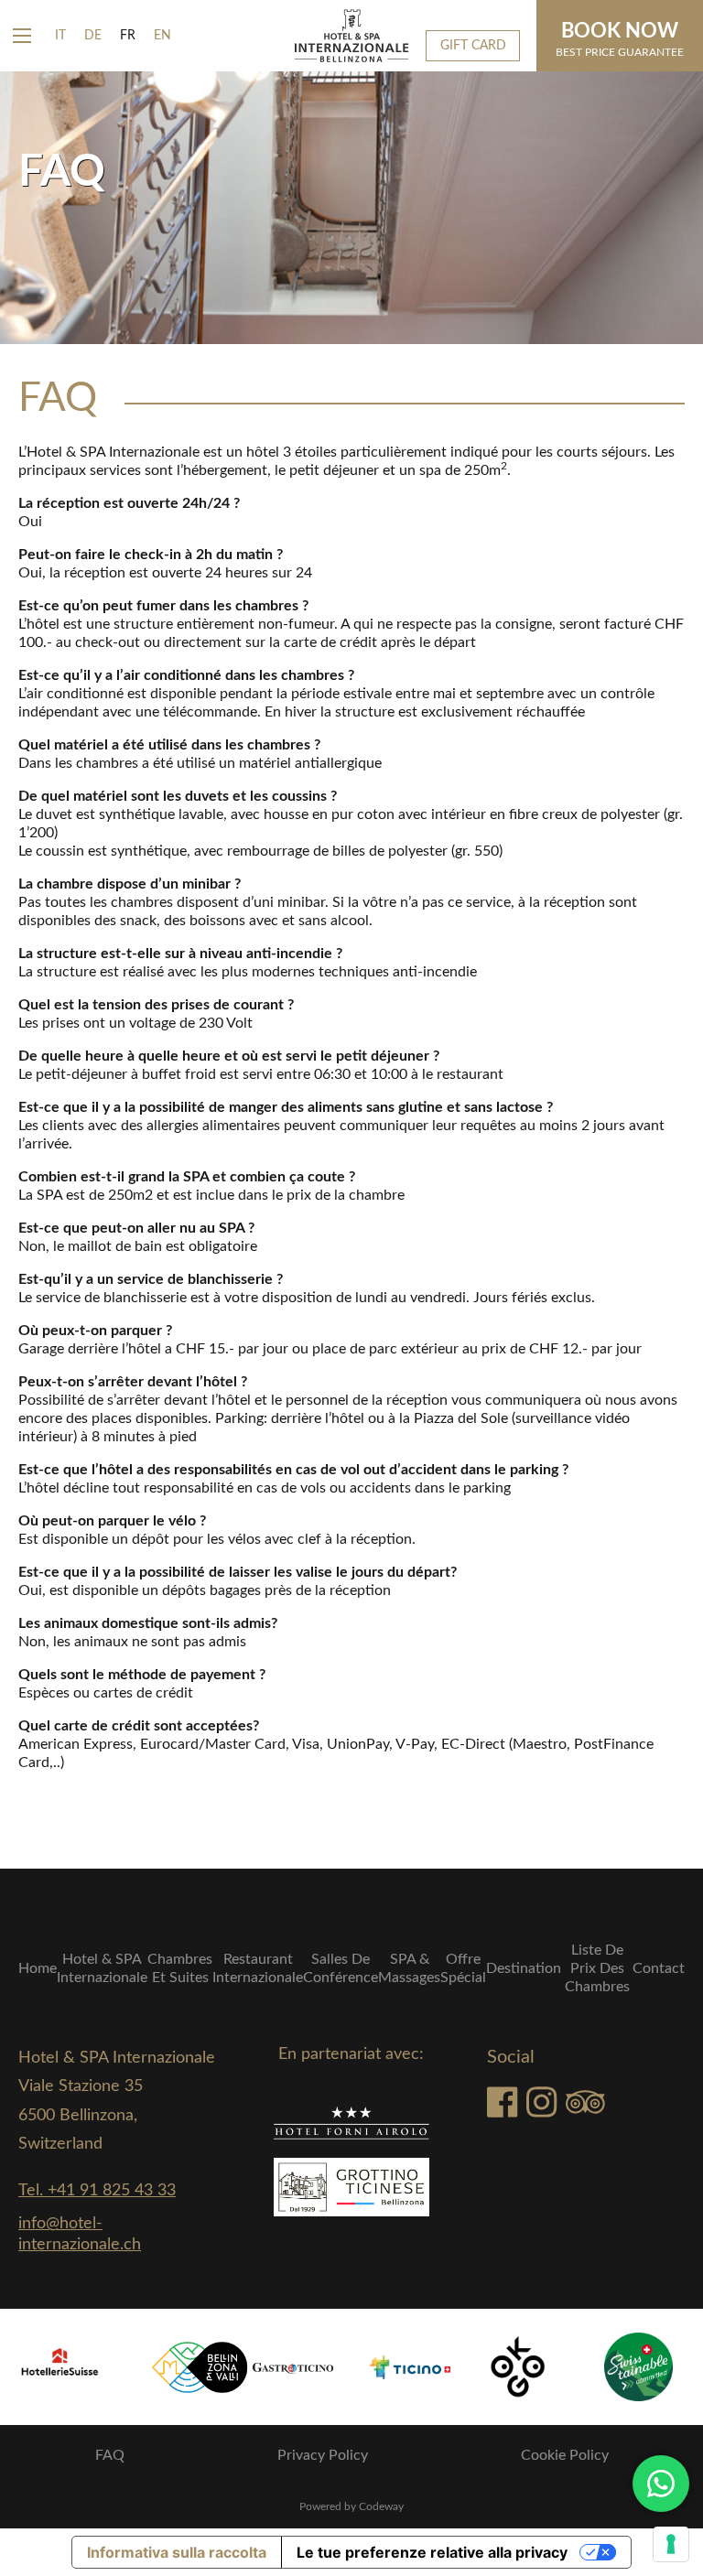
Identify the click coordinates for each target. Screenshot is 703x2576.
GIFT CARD (473, 45)
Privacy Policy (323, 2455)
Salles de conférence (341, 1968)
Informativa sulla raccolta (177, 2552)
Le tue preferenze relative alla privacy (432, 2552)
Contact (659, 1968)
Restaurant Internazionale (258, 1968)
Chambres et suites (180, 1968)
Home (38, 1968)
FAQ (110, 2455)
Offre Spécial (463, 1968)
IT (60, 36)
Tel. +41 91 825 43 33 (97, 2191)
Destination (524, 1968)
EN (162, 36)
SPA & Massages (409, 1968)
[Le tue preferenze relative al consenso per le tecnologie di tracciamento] (671, 2544)
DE (93, 36)
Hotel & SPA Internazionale (102, 1968)
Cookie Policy (565, 2455)
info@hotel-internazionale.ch (80, 2234)
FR (128, 36)
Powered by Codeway (351, 2506)
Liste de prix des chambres (597, 1968)
